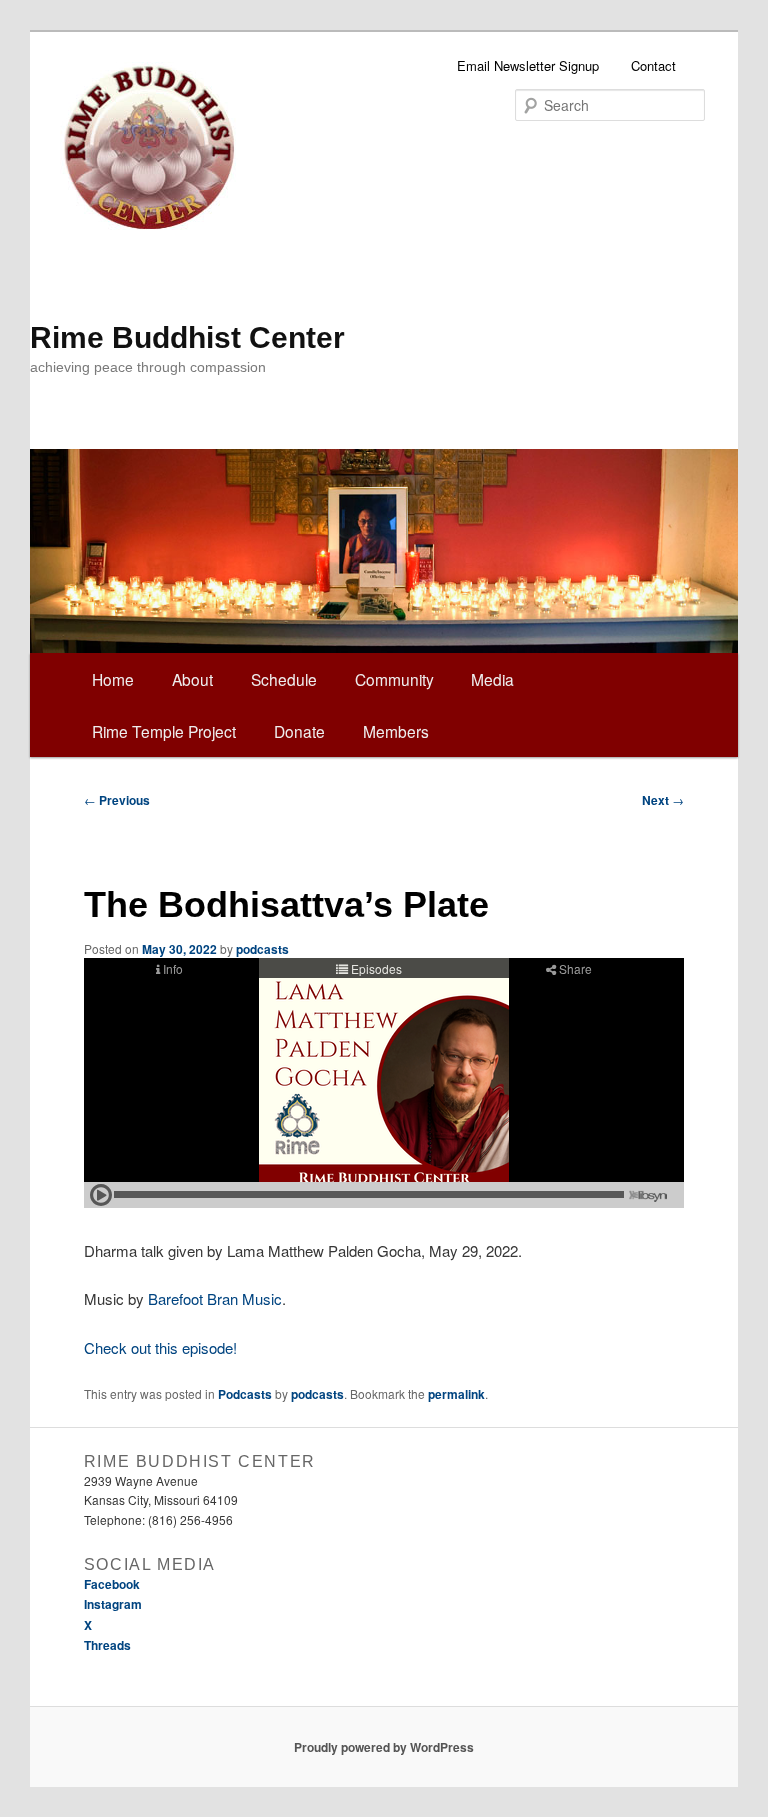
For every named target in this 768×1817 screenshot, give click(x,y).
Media (492, 679)
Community (394, 679)
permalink (456, 1394)
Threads (107, 1645)
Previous (117, 800)
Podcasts (245, 1394)
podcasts (262, 949)
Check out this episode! (160, 1347)
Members (396, 731)
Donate (299, 731)
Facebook (112, 1584)
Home (113, 679)
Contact (653, 65)
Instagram (113, 1604)
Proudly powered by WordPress (384, 1747)
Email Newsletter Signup (528, 65)
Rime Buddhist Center (187, 337)
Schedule (284, 679)
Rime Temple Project (164, 731)
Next (663, 800)
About (192, 679)
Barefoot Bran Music (215, 1298)
